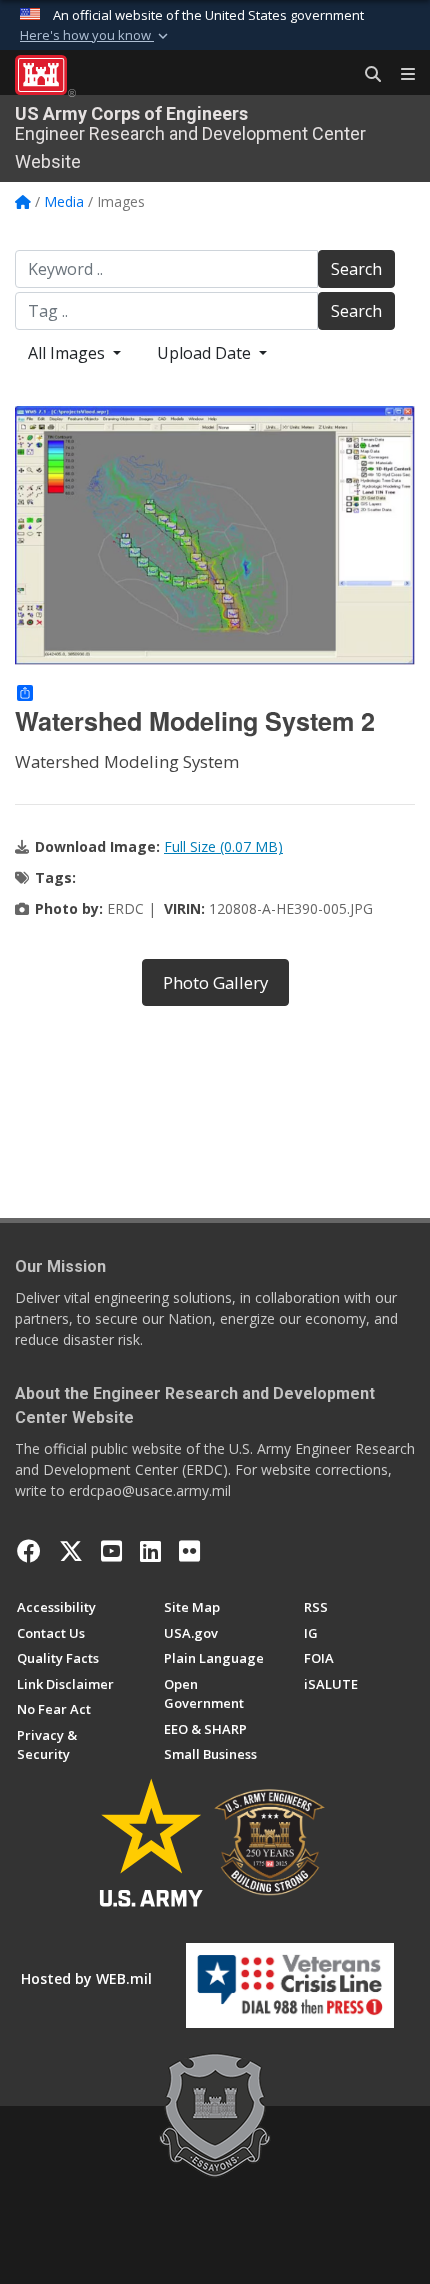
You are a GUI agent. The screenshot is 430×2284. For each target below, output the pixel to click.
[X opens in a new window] (71, 1551)
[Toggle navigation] (400, 75)
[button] (96, 36)
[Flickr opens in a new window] (189, 1551)
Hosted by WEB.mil (86, 1978)
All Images (68, 353)
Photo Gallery (215, 982)
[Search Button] (366, 75)
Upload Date (206, 353)
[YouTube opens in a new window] (111, 1551)
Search (356, 269)
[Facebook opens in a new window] (29, 1551)
